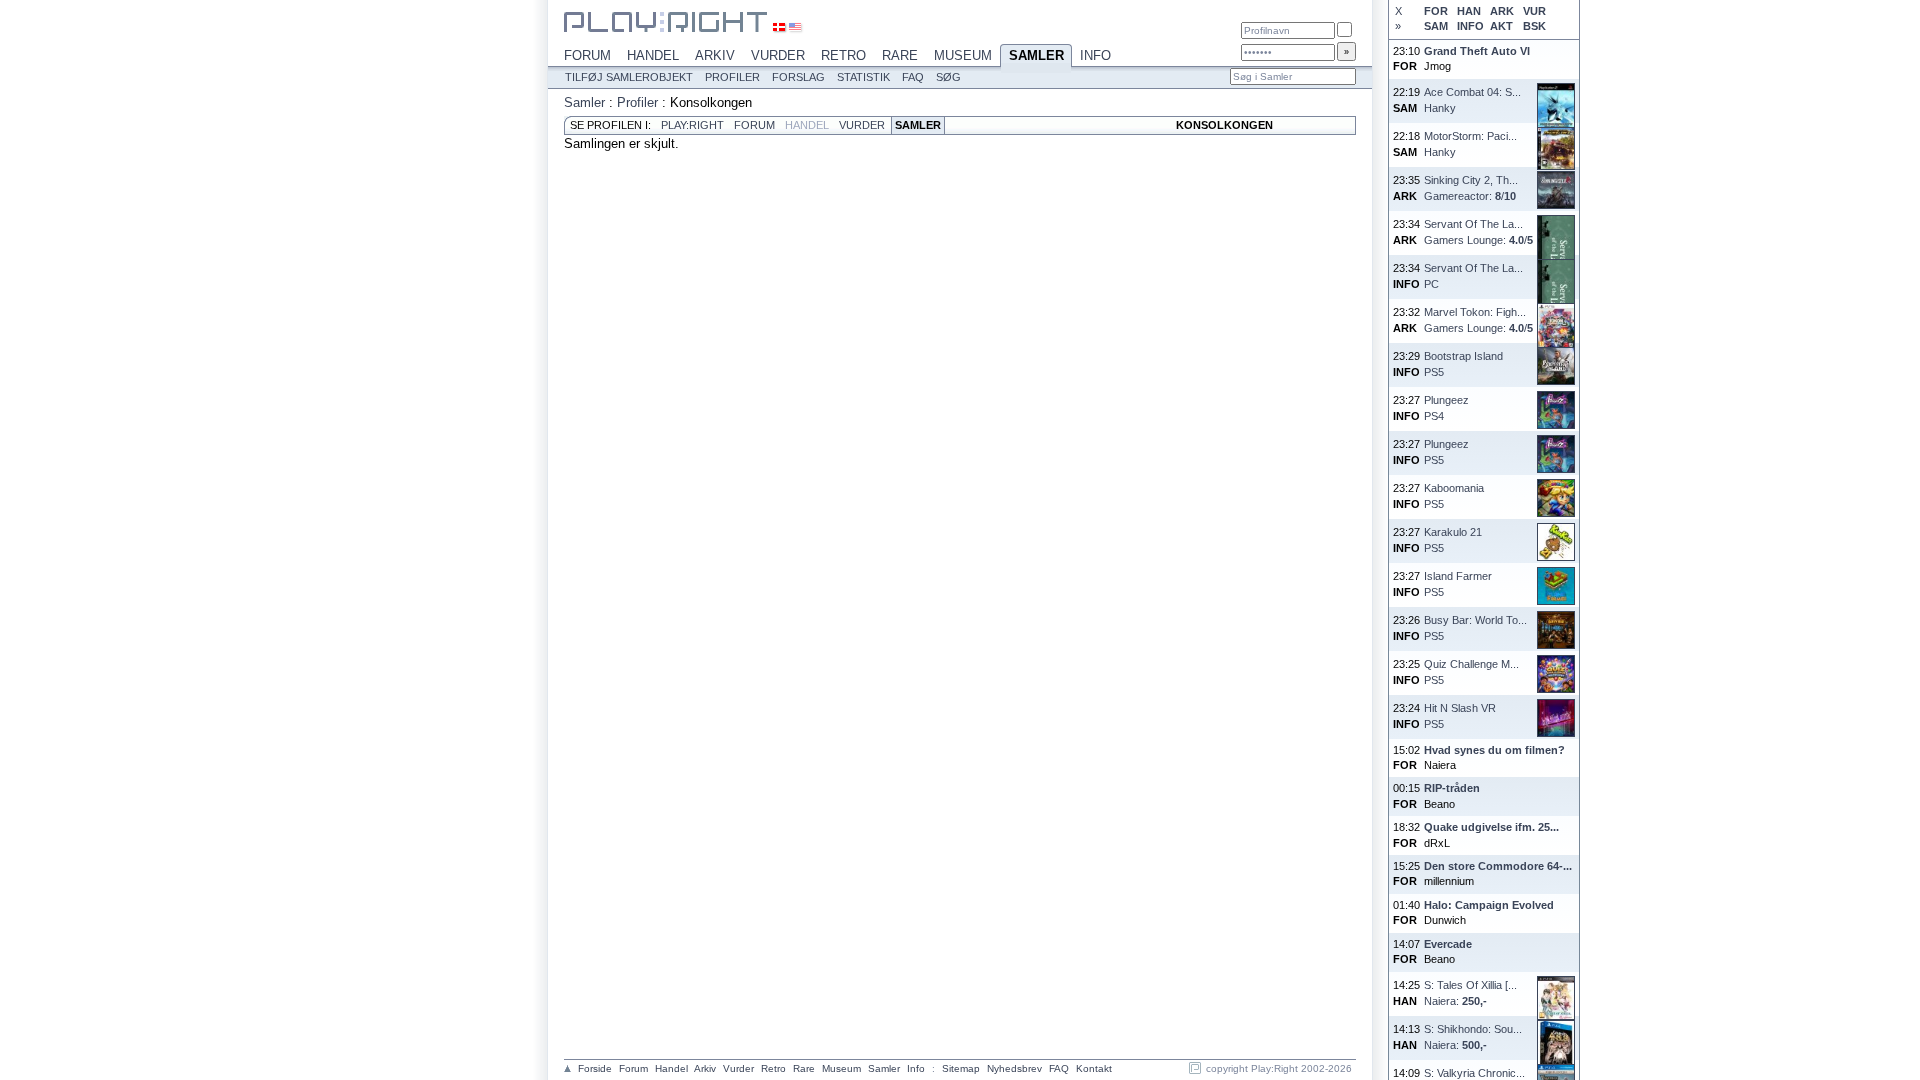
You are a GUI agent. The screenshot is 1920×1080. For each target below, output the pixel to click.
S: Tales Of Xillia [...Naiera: (1470, 992)
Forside (595, 1068)
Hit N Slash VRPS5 (1460, 715)
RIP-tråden (1452, 788)
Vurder (778, 55)
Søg (948, 77)
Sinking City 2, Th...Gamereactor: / (1471, 187)
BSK (1534, 26)
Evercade (1448, 944)
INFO (1470, 26)
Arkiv (715, 55)
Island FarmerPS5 (1458, 583)
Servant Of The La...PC (1473, 275)
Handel (653, 55)
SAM (1436, 26)
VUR (1534, 11)
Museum (963, 55)
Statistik (863, 77)
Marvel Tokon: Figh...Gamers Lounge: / (1478, 319)
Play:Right (692, 125)
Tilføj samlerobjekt (629, 77)
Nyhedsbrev (1014, 1068)
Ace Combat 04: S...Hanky (1472, 99)
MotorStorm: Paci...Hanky (1470, 143)
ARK (1502, 11)
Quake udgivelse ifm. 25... (1491, 827)
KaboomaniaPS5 (1454, 495)
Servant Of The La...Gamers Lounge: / (1478, 231)
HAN (1469, 11)
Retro (843, 55)
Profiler (732, 77)
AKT (1501, 26)
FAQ (913, 77)
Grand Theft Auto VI (1477, 51)
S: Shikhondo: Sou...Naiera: (1473, 1036)
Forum (587, 55)
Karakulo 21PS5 (1453, 539)
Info (1095, 55)
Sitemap (961, 1068)
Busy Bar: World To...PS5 (1475, 627)
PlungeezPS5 (1446, 451)
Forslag (798, 77)
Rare (900, 55)
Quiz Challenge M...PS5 (1471, 671)
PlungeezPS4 (1446, 407)
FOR (1436, 11)
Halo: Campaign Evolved (1489, 905)
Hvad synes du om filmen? (1494, 750)
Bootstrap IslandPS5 (1463, 363)
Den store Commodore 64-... (1498, 866)
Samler (1036, 55)
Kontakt (1094, 1068)
